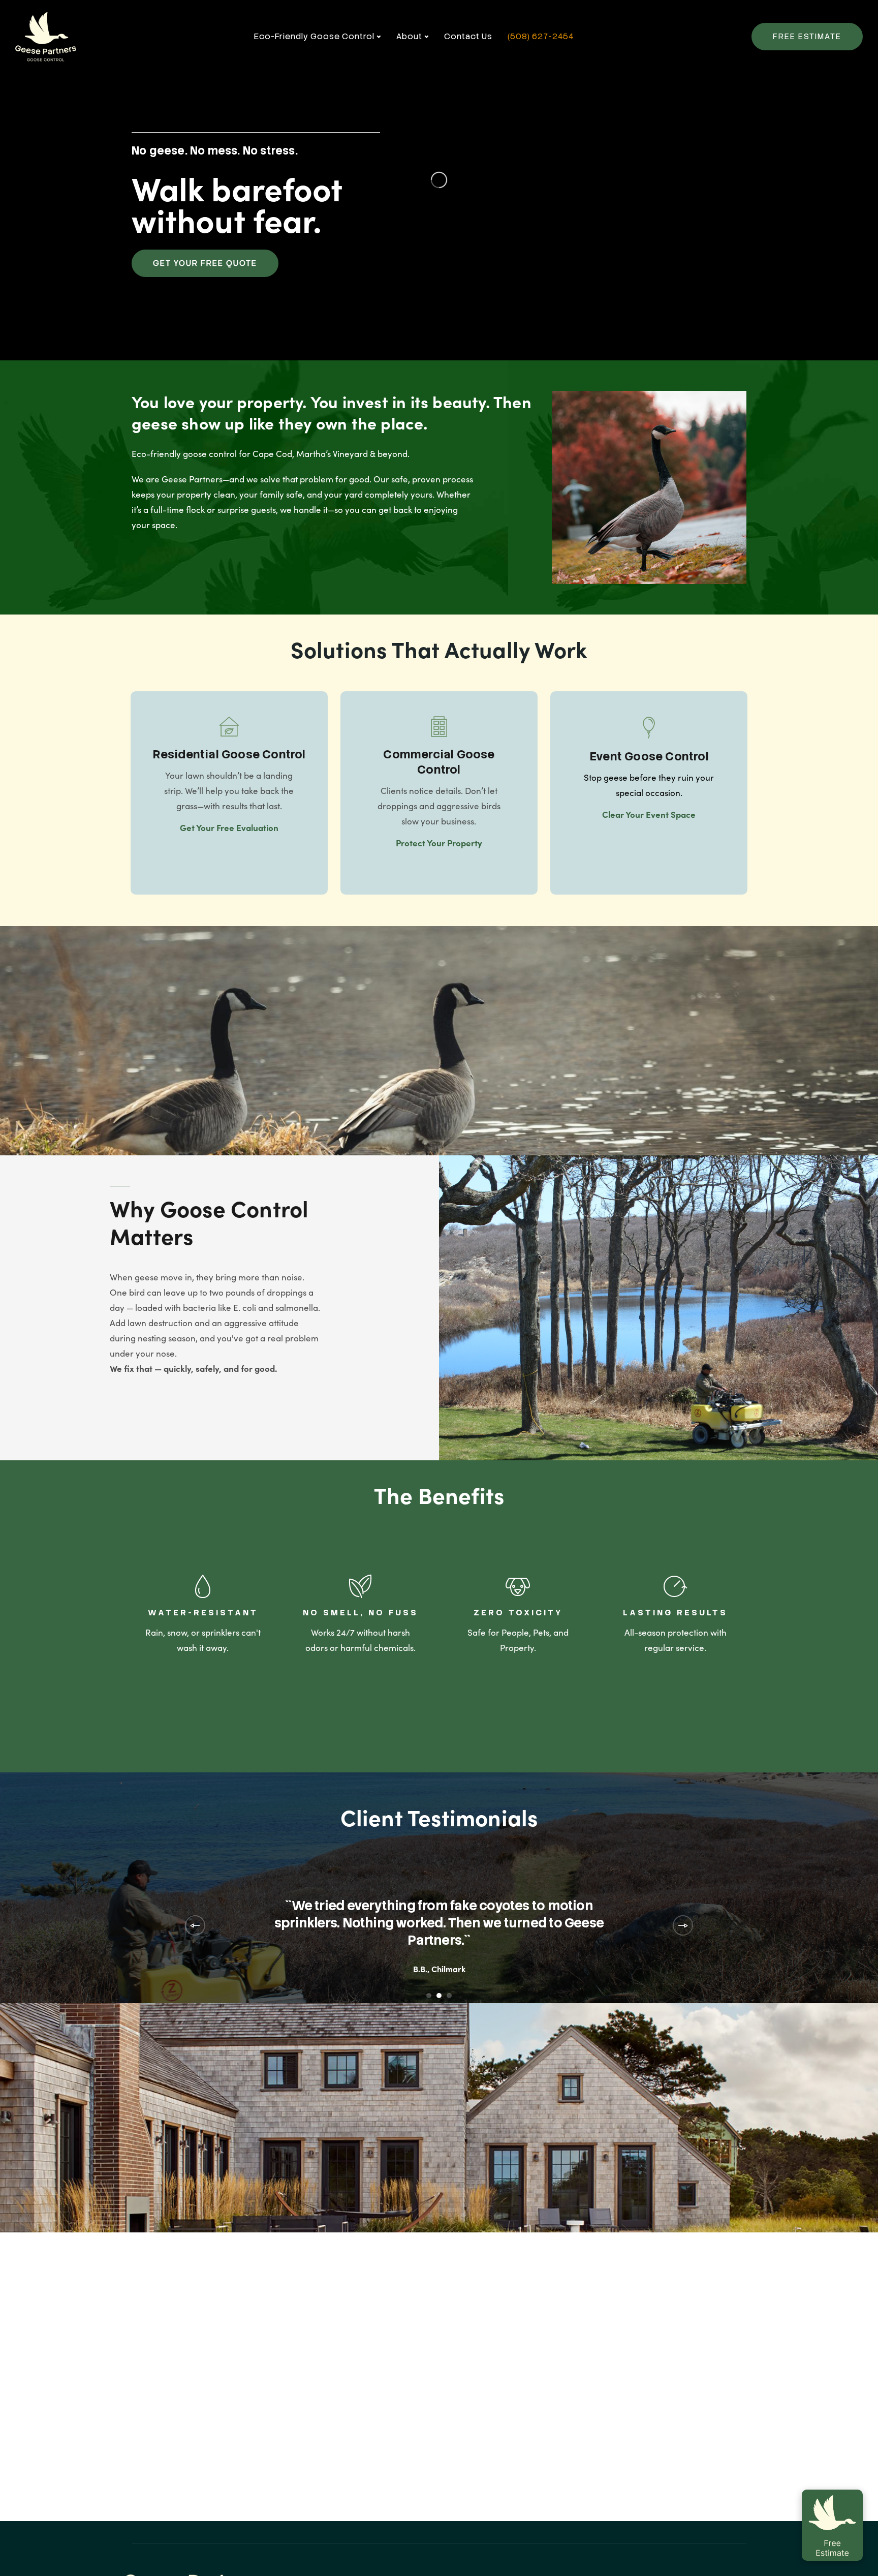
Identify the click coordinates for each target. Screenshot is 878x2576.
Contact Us (468, 36)
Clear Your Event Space (649, 814)
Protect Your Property (439, 843)
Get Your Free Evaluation (229, 827)
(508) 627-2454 (541, 36)
